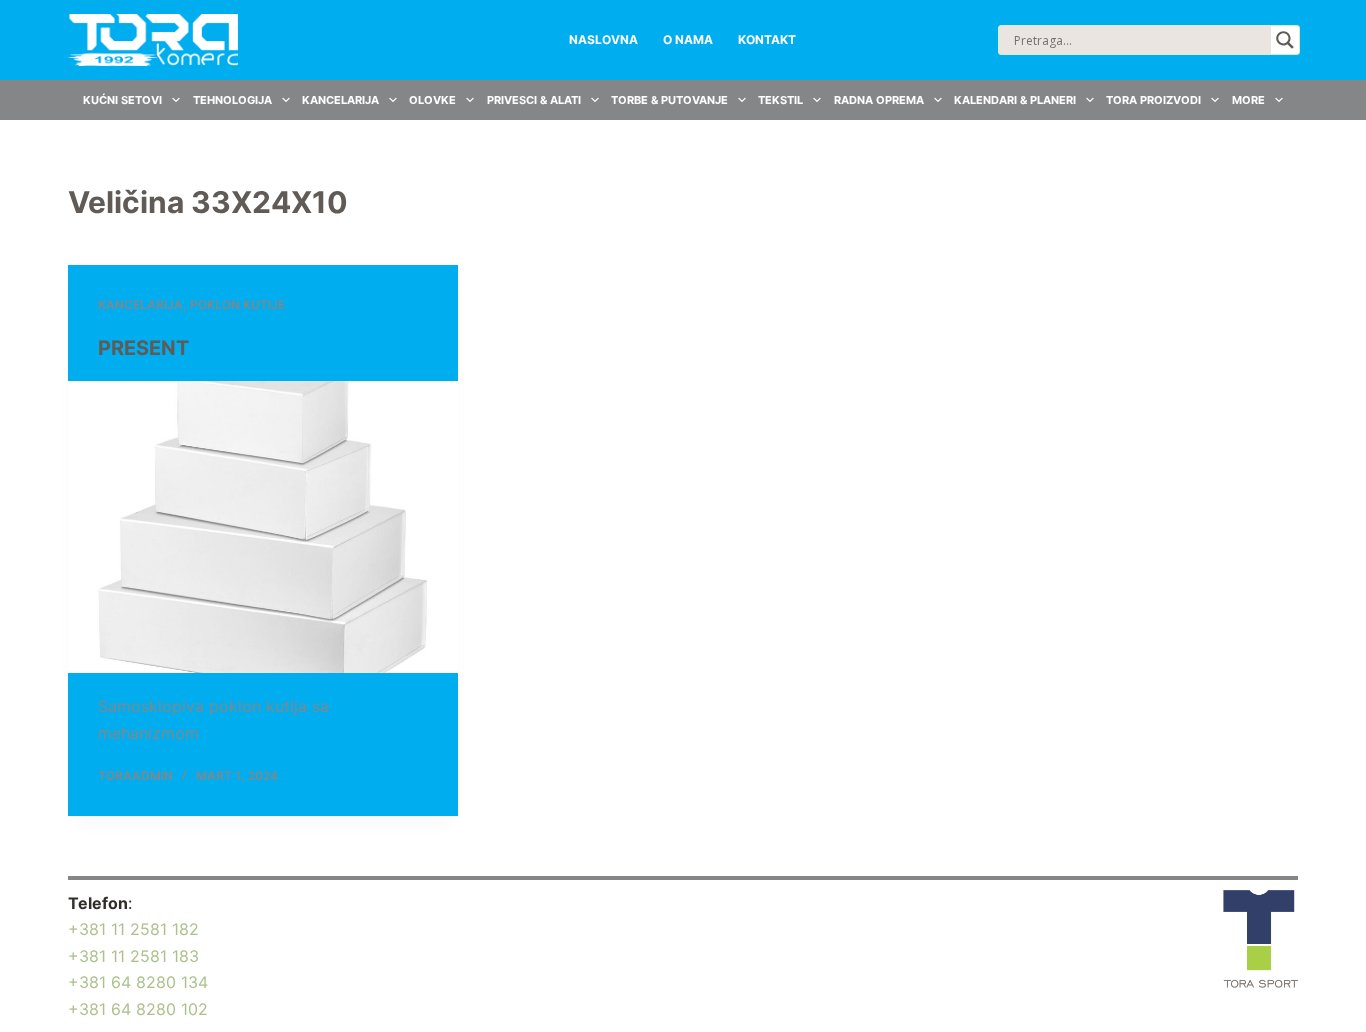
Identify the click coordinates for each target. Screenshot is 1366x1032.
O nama (688, 39)
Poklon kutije (237, 304)
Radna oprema (879, 100)
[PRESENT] (263, 527)
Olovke (432, 100)
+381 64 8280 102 (138, 1009)
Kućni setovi (122, 100)
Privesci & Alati (534, 100)
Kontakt (767, 39)
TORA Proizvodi (1153, 100)
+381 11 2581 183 (133, 956)
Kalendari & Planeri (1015, 100)
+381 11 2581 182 (133, 929)
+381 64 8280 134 (138, 982)
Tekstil (780, 100)
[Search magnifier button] (1285, 40)
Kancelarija (340, 100)
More (1248, 100)
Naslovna (603, 39)
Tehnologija (232, 100)
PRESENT (143, 348)
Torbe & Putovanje (669, 100)
